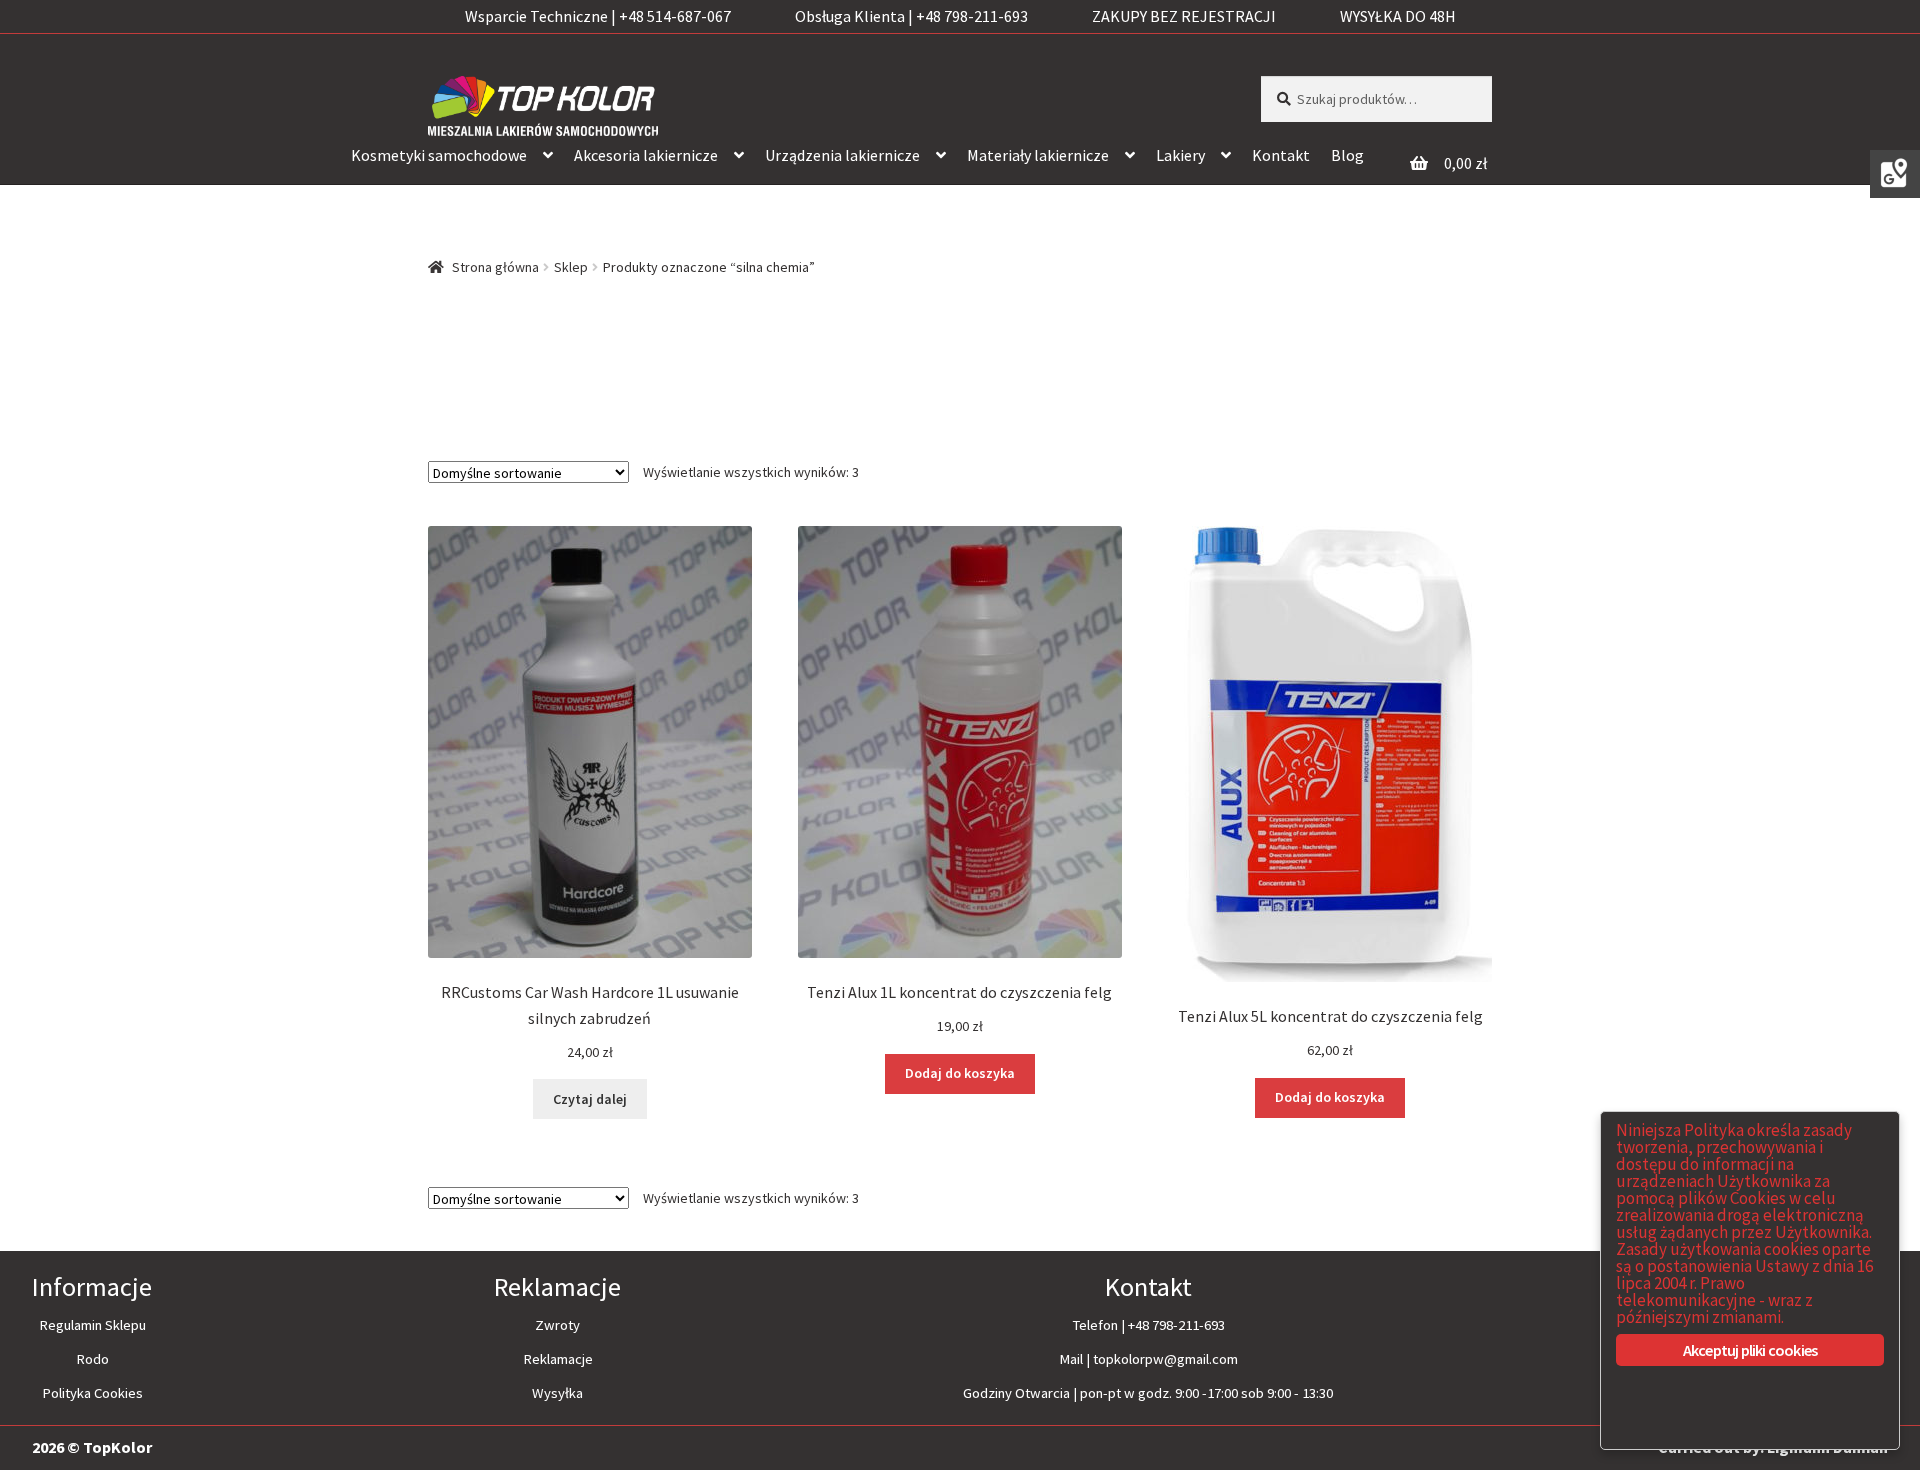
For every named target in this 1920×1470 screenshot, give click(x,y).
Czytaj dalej (590, 1099)
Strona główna (495, 267)
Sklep (571, 267)
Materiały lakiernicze (1038, 155)
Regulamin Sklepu (92, 1325)
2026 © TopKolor (92, 1447)
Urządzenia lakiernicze (842, 155)
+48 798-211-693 (1176, 1325)
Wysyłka (557, 1393)
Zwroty (557, 1325)
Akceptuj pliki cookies (1750, 1350)
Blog (1347, 155)
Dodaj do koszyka (960, 1073)
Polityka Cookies (92, 1393)
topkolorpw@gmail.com (1165, 1359)
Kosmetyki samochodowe (439, 155)
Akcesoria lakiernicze (646, 155)
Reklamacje (558, 1359)
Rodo (92, 1359)
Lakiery (1180, 155)
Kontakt (1281, 155)
